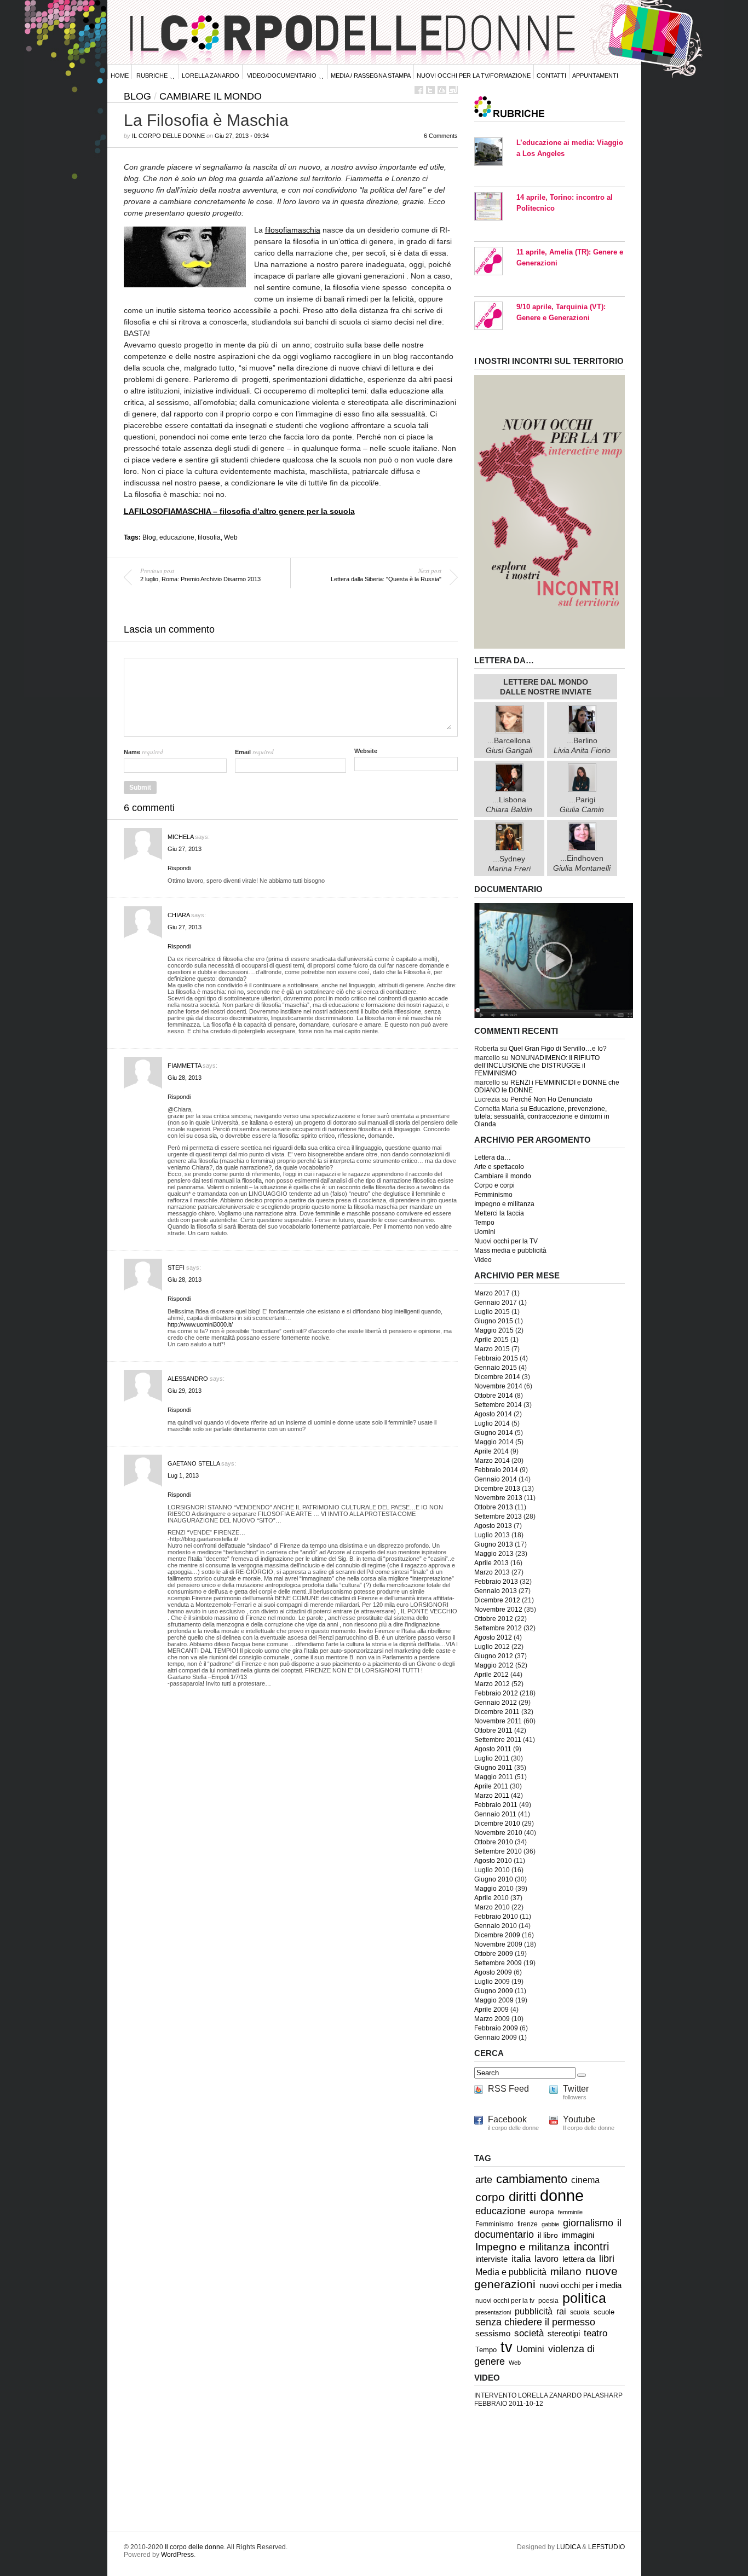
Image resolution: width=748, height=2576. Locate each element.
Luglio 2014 (492, 1423)
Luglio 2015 (492, 1312)
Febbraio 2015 (496, 1358)
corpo (490, 2197)
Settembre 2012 (498, 1628)
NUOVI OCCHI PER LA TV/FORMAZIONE (474, 76)
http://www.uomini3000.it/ (200, 1324)
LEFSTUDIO (606, 2547)
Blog (137, 96)
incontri (591, 2247)
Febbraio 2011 (496, 1805)
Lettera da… (493, 1157)
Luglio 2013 (492, 1535)
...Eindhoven (582, 863)
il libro (548, 2235)
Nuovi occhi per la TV (506, 1241)
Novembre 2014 (498, 1386)
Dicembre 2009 (497, 1935)
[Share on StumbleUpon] (453, 90)
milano (566, 2271)
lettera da (579, 2259)
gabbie (550, 2224)
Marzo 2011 (492, 1796)
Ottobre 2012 (494, 1619)
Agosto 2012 (493, 1637)
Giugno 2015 (494, 1321)
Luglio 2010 (492, 1870)
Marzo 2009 (492, 2019)
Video (483, 1260)
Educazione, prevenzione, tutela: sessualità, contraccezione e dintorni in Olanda (542, 1116)
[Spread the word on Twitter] (430, 90)
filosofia (209, 537)
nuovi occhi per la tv (505, 2301)
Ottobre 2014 (494, 1396)
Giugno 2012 (494, 1656)
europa (542, 2212)
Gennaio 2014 (496, 1479)
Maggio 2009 (494, 2000)
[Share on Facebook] (419, 90)
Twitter (576, 2089)
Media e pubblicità (511, 2272)
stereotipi (564, 2334)
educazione (177, 537)
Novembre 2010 (498, 1833)
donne (562, 2195)
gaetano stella (194, 1463)
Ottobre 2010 (494, 1842)
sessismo (493, 2334)
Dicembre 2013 (497, 1489)
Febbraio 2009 (496, 2028)
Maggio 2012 (494, 1665)
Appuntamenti (595, 76)
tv (507, 2347)
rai (561, 2311)
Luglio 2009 (492, 1982)
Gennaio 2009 (496, 2037)
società (529, 2333)
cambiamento (532, 2179)
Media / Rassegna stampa (371, 76)
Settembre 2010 (498, 1851)
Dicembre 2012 (497, 1600)
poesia (548, 2300)
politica (584, 2298)
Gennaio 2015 (496, 1368)
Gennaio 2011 (495, 1814)
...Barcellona (509, 745)
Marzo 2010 (492, 1907)
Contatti (551, 76)
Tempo (484, 1223)
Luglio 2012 (492, 1647)
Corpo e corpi (494, 1185)
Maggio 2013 (494, 1554)
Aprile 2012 (491, 1675)
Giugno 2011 (493, 1768)
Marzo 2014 (492, 1461)
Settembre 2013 (498, 1516)
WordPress (177, 2555)
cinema (585, 2180)
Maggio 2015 (494, 1330)
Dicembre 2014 (497, 1377)
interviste (491, 2259)
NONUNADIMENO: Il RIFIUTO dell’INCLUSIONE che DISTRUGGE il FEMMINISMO (537, 1066)
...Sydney (509, 863)
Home (120, 76)
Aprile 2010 (491, 1898)
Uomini (485, 1232)
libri (607, 2259)
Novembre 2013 (498, 1498)
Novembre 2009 (498, 1944)
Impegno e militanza (504, 1204)
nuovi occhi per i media (580, 2285)
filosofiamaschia (293, 230)
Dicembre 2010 (497, 1824)
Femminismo (493, 1195)
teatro (595, 2333)
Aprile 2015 (491, 1340)
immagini (578, 2235)
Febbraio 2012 (496, 1693)
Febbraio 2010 (496, 1917)
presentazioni (493, 2312)
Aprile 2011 (491, 1786)
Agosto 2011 (493, 1749)
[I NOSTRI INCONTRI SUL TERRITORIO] (550, 647)
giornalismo (588, 2223)
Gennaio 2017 (496, 1303)
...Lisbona (509, 804)
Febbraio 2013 (496, 1582)
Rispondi (179, 868)
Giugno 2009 (494, 1991)
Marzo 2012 (492, 1684)
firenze (528, 2224)
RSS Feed (508, 2089)
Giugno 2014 (494, 1433)
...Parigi (582, 804)
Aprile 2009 (491, 2010)
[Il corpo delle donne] (554, 1016)
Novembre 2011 (498, 1721)
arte (484, 2180)
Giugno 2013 (494, 1544)
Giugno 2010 (494, 1879)
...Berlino (582, 745)
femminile (570, 2212)
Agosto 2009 (493, 1972)
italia (521, 2259)
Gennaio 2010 (496, 1926)
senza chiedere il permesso (535, 2322)
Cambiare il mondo (211, 96)
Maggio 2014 (494, 1442)
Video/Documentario (282, 76)
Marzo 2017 (492, 1293)
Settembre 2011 (498, 1740)
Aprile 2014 (491, 1451)
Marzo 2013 (492, 1572)
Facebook (507, 2119)
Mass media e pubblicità (510, 1251)
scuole (604, 2312)
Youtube (579, 2119)
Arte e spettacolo (499, 1167)
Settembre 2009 (498, 1963)
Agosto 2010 (493, 1861)
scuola (580, 2312)
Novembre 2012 (498, 1610)
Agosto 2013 (493, 1526)
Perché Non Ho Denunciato (551, 1099)
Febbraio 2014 (496, 1470)
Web (231, 537)
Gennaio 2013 (496, 1591)
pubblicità (534, 2311)
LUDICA (568, 2547)
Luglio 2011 (492, 1758)
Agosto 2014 (493, 1414)
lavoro (546, 2259)
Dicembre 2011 (497, 1712)
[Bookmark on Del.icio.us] (442, 90)
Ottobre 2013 (494, 1507)
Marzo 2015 (492, 1349)
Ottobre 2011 (493, 1730)
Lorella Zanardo (211, 76)
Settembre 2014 (498, 1405)
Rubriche (152, 76)
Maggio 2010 (494, 1889)
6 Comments (441, 136)
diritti (522, 2196)
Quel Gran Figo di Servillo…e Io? (558, 1049)
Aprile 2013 (491, 1563)
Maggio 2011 (494, 1777)
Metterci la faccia (499, 1213)
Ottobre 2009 (494, 1954)
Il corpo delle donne (168, 136)
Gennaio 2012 (496, 1703)
